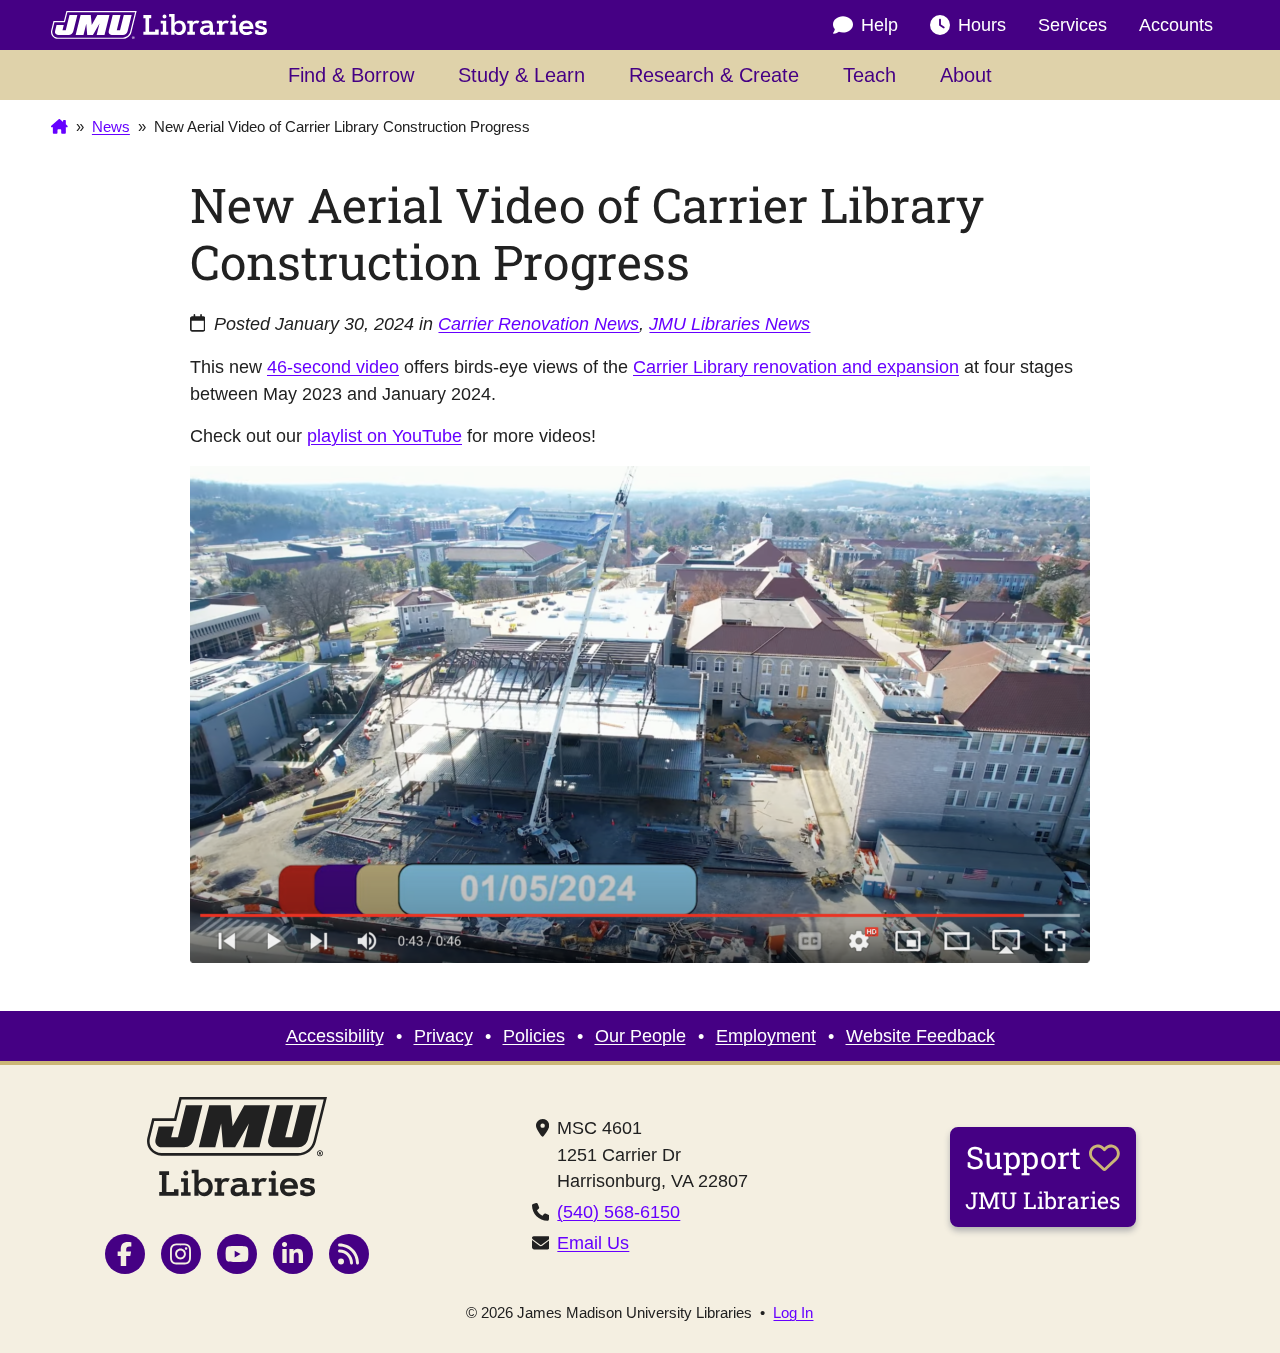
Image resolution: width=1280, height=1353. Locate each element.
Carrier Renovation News (538, 324)
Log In (793, 1313)
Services (1072, 25)
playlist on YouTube (384, 436)
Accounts (1176, 25)
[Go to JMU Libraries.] (59, 128)
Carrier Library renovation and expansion (796, 367)
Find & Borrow (351, 75)
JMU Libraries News (729, 324)
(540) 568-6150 (618, 1212)
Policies (534, 1036)
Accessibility (335, 1036)
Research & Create (714, 75)
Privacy (443, 1036)
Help (879, 25)
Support (1043, 1176)
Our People (640, 1036)
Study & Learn (521, 75)
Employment (766, 1036)
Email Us (593, 1243)
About (966, 75)
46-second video (333, 367)
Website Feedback (920, 1036)
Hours (982, 25)
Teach (869, 75)
